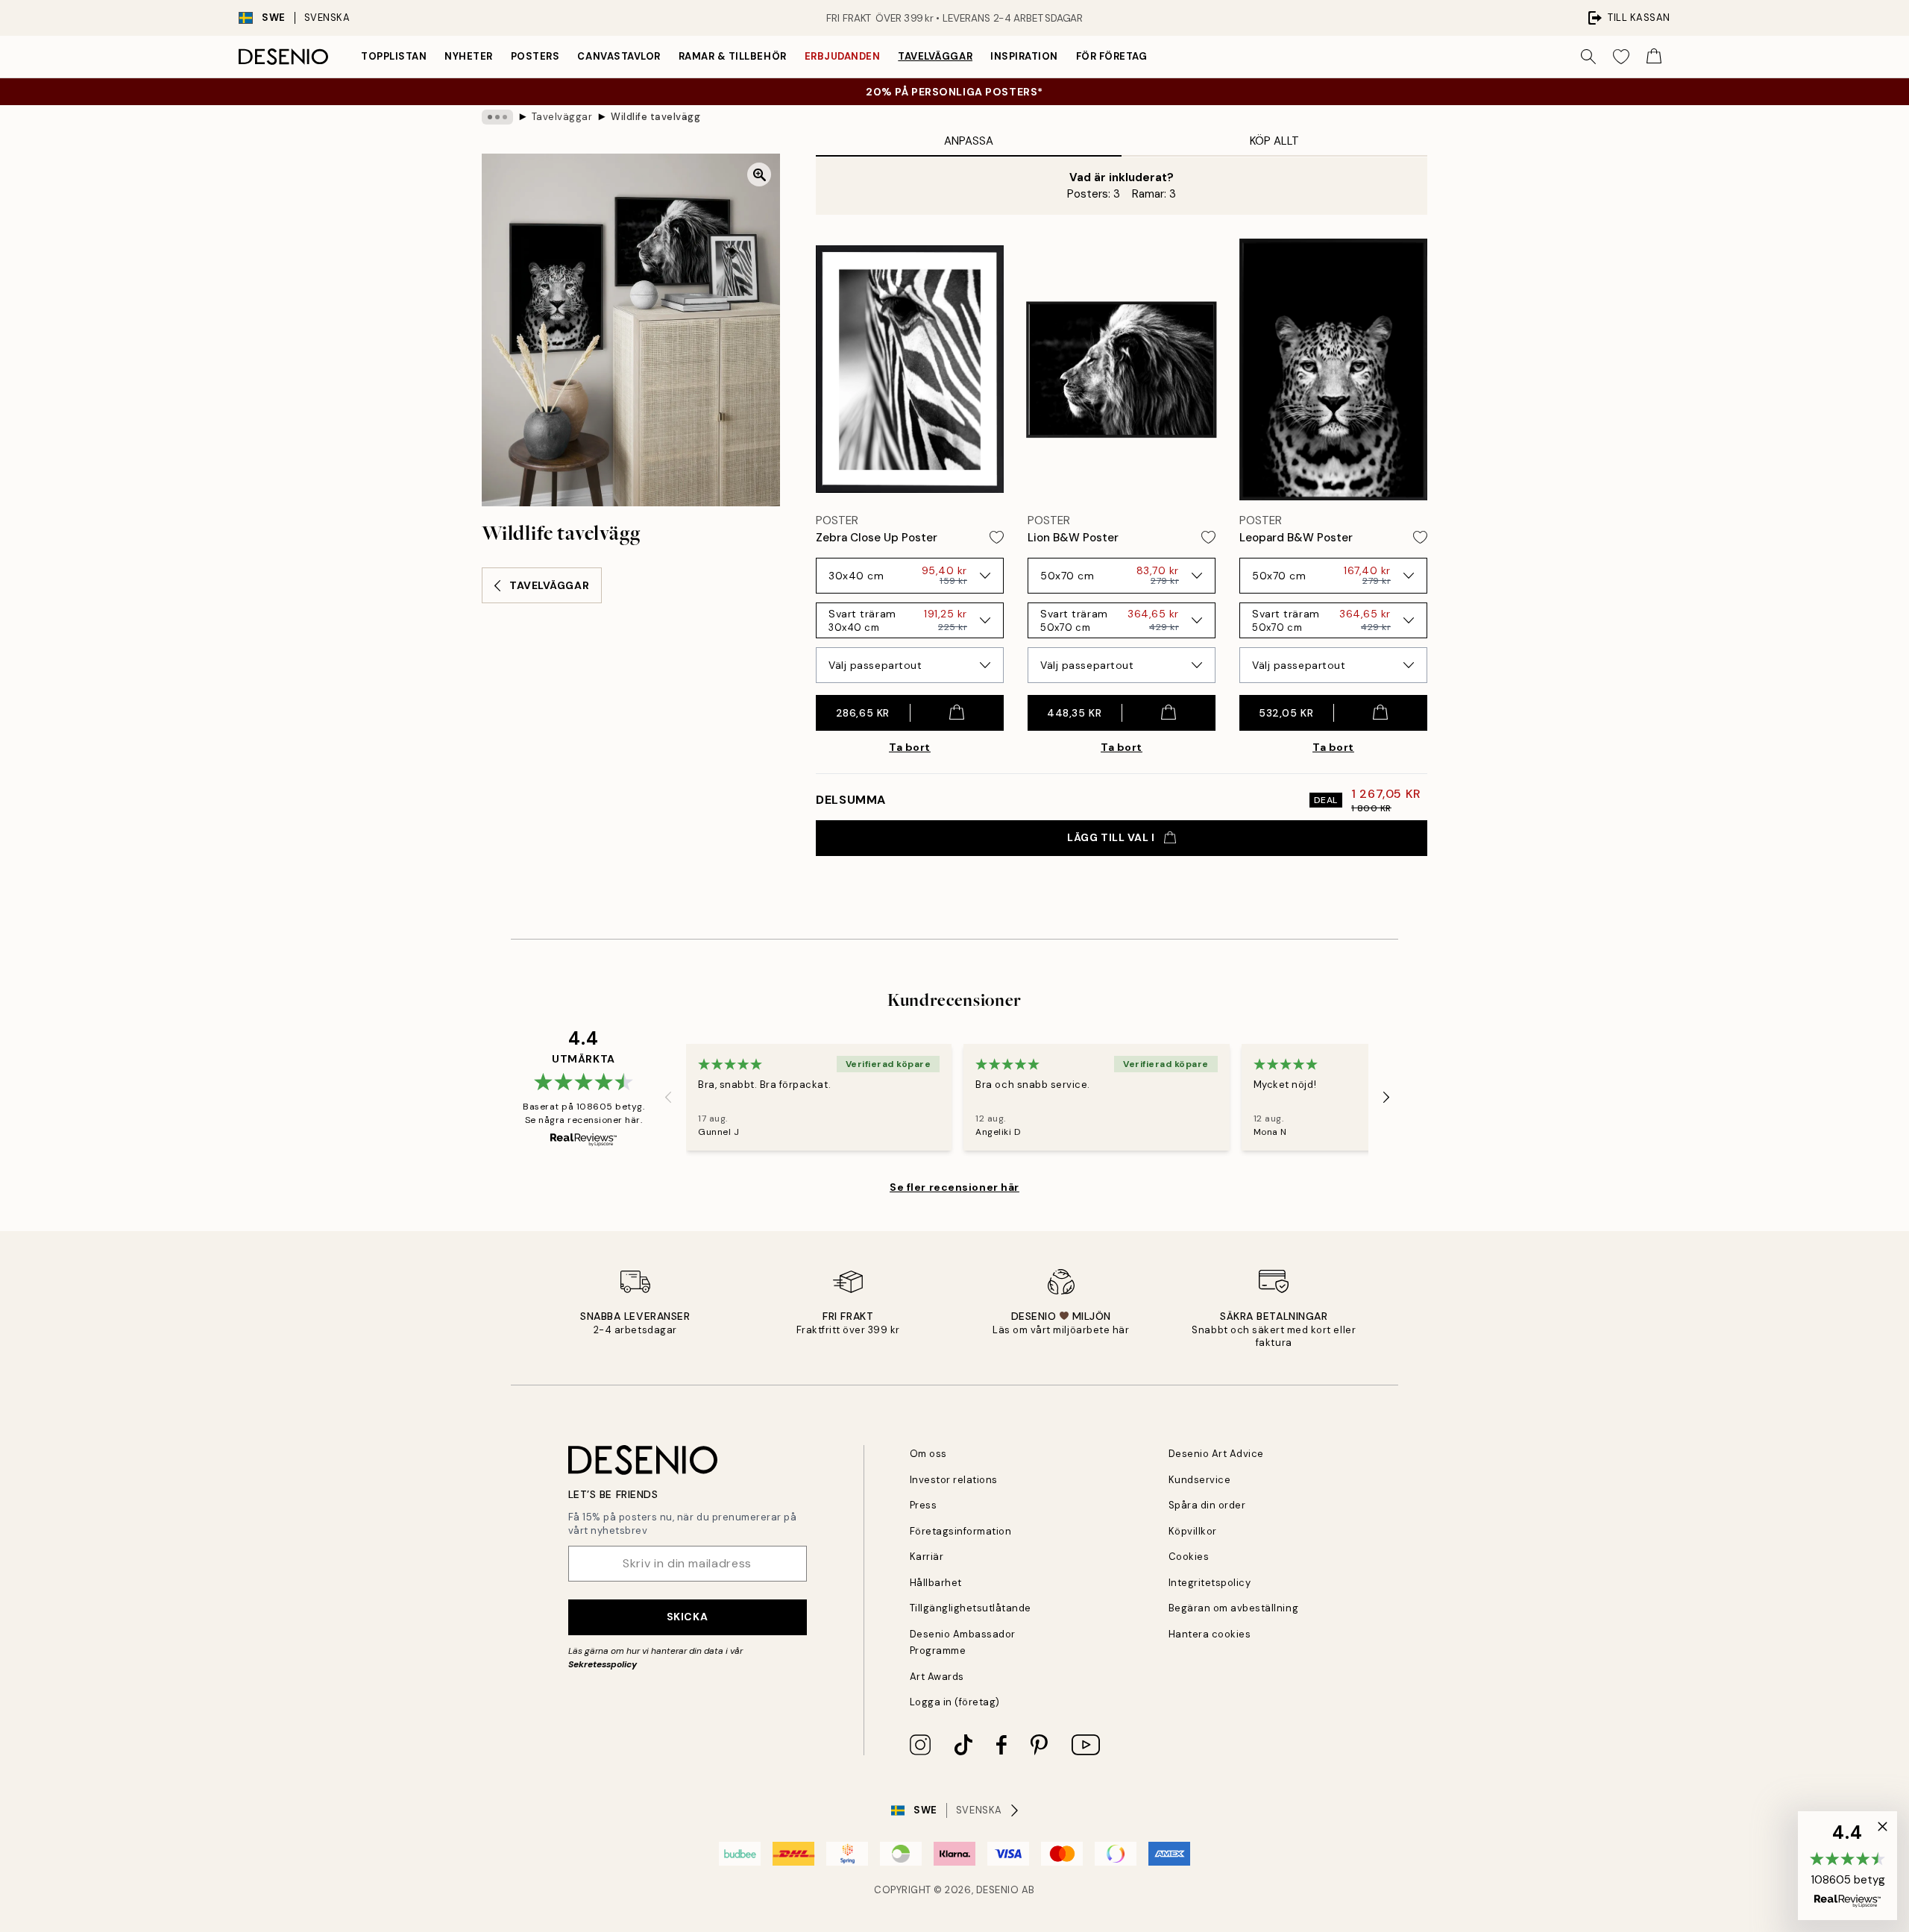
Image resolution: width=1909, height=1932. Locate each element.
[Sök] (1588, 57)
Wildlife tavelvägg (655, 117)
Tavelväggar (935, 56)
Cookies (1189, 1557)
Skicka (687, 1617)
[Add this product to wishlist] (997, 537)
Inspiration (1024, 56)
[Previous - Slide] (668, 1098)
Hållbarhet (936, 1583)
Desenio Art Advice (1216, 1454)
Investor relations (954, 1480)
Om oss (928, 1454)
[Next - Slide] (1386, 1098)
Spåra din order (1207, 1505)
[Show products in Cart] (1654, 57)
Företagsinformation (961, 1531)
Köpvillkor (1193, 1531)
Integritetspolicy (1210, 1583)
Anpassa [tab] (969, 141)
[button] (1847, 1866)
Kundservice (1200, 1480)
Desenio (998, 1890)
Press (924, 1505)
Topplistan (394, 56)
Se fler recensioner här (954, 1187)
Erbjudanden (843, 56)
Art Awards (937, 1677)
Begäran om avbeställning (1233, 1608)
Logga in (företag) (955, 1702)
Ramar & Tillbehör (733, 56)
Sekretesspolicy (603, 1664)
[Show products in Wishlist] (1621, 57)
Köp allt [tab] (1274, 141)
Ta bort (910, 747)
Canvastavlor (619, 56)
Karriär (927, 1557)
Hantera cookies (1210, 1634)
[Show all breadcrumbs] (497, 117)
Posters (535, 56)
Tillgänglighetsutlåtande (971, 1608)
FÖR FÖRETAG (1112, 56)
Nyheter (469, 56)
